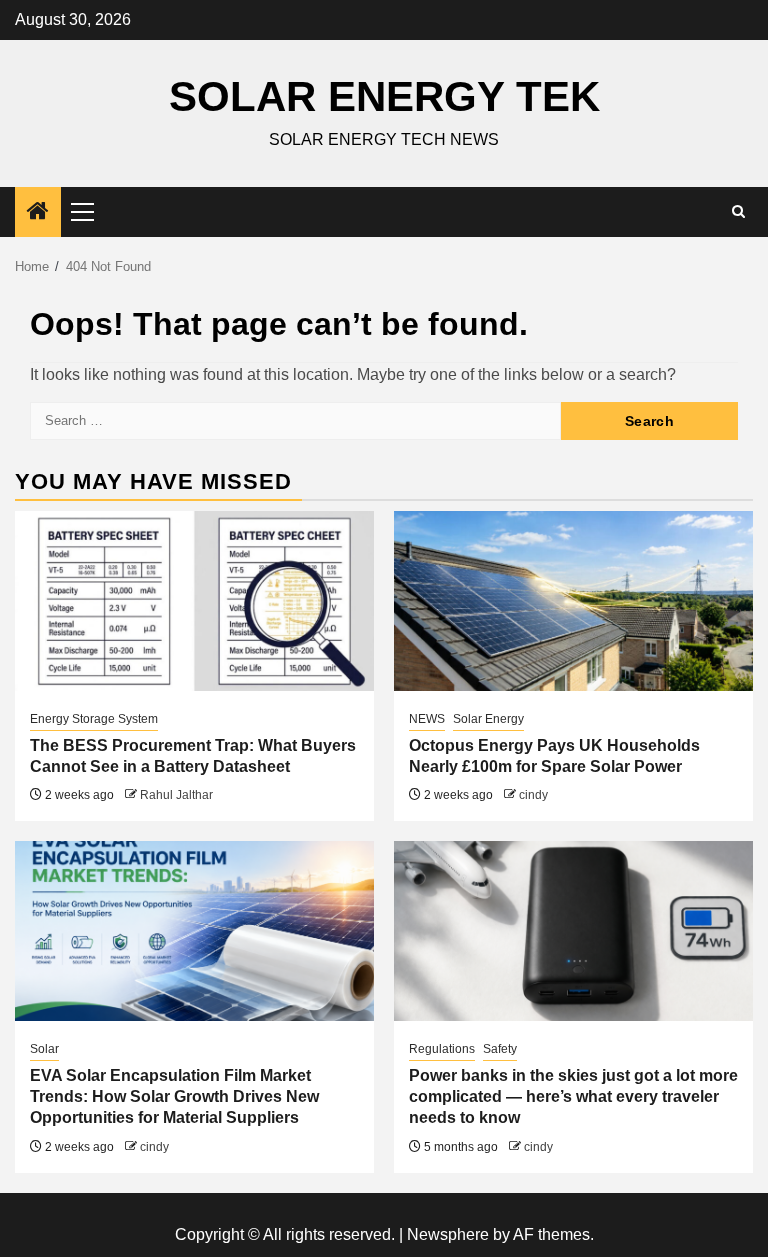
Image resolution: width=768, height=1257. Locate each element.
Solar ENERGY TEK (384, 96)
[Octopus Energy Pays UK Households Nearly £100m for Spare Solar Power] (573, 601)
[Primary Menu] (91, 212)
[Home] (38, 212)
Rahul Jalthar (176, 795)
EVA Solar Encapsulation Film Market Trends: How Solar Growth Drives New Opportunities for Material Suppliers (174, 1096)
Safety (500, 1049)
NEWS (427, 719)
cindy (533, 795)
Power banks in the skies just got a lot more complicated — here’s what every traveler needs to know (573, 1096)
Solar (44, 1049)
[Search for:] (295, 421)
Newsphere (448, 1234)
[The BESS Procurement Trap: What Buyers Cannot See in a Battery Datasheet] (194, 601)
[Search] (738, 212)
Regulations (442, 1049)
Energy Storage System (94, 719)
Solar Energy (488, 719)
